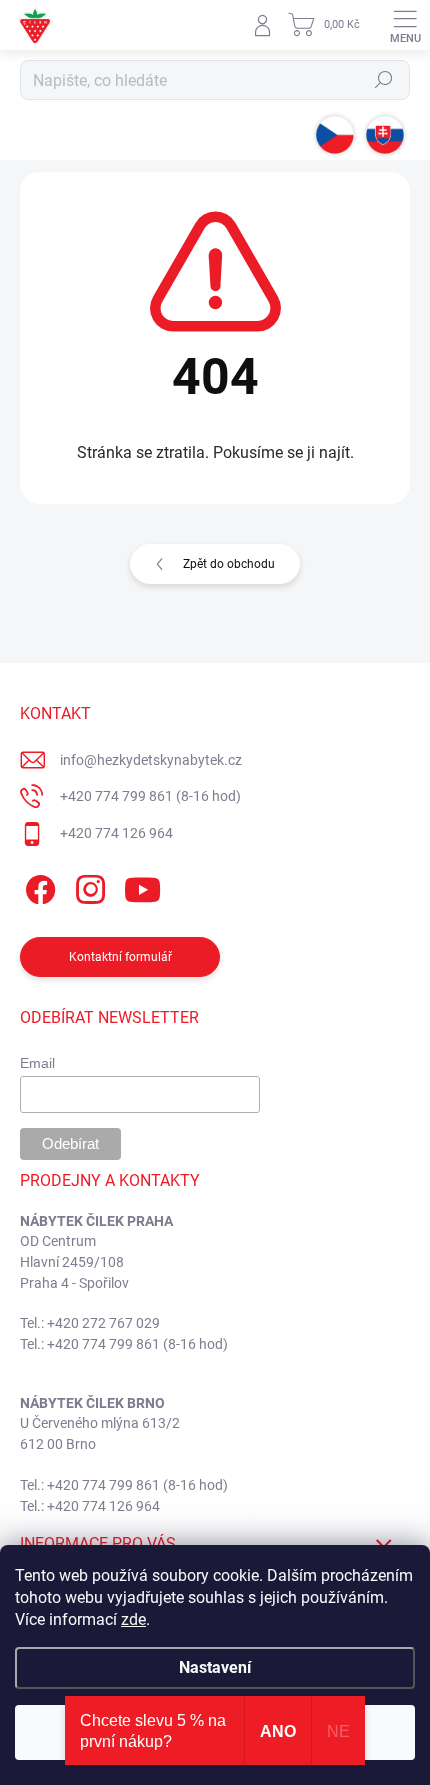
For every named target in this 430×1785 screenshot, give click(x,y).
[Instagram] (87, 886)
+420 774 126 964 (116, 833)
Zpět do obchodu (229, 564)
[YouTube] (142, 886)
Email (37, 1063)
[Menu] (405, 25)
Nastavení (215, 1667)
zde (133, 1619)
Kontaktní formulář (120, 957)
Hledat (384, 80)
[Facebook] (37, 886)
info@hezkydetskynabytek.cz (151, 760)
